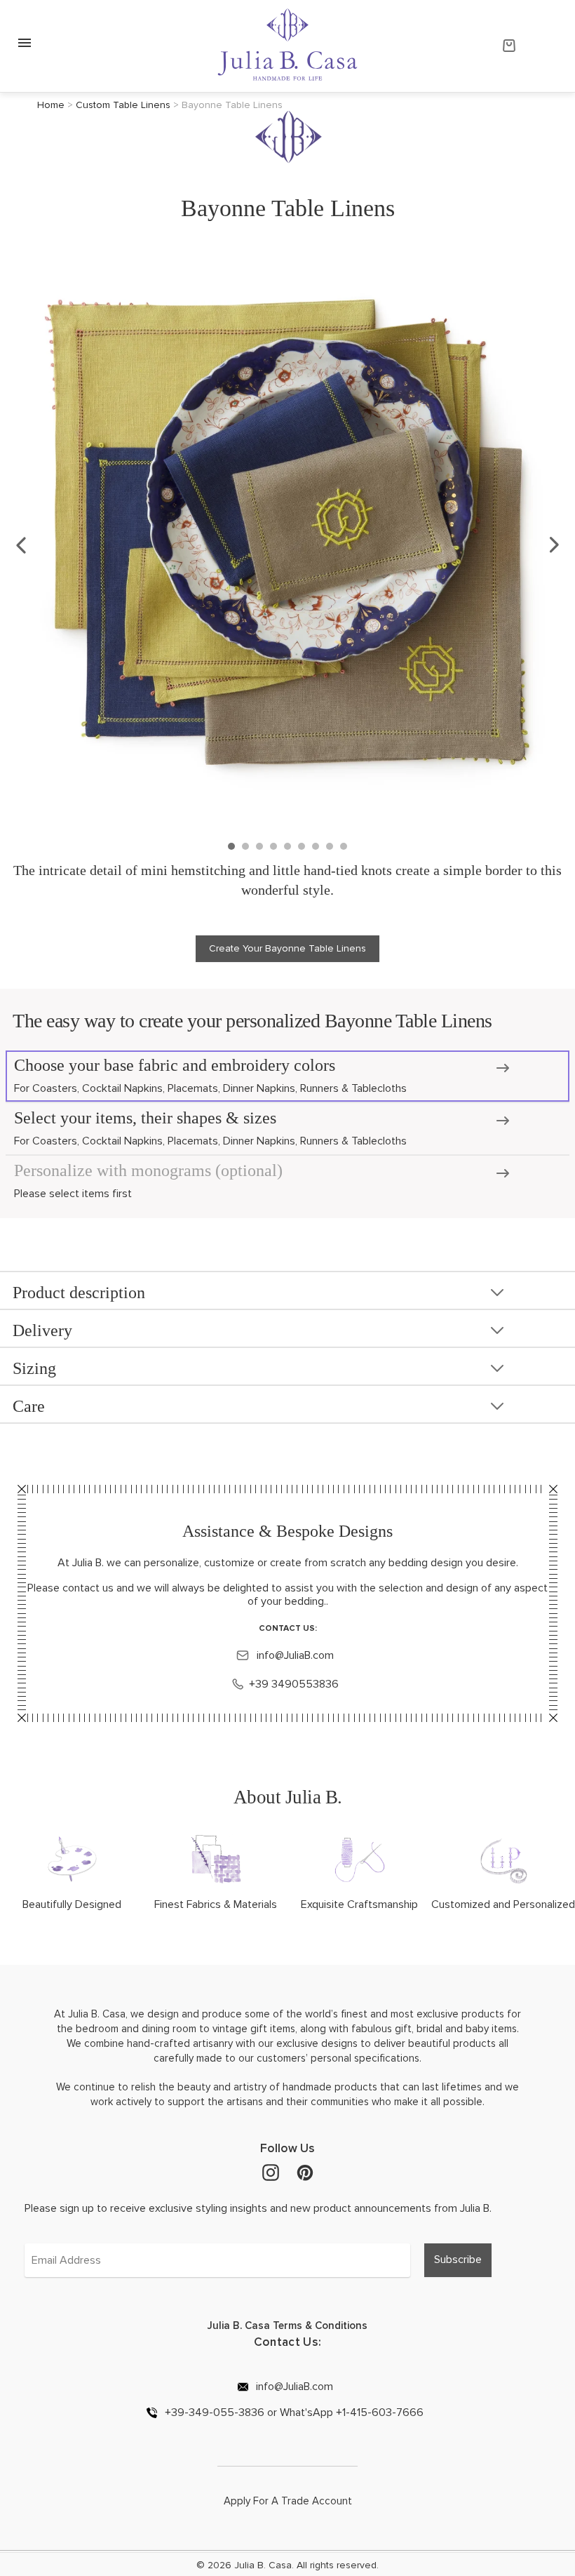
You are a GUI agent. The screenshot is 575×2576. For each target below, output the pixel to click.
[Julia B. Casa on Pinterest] (305, 2172)
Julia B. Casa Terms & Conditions (287, 2325)
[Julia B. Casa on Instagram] (271, 2172)
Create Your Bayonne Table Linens (287, 948)
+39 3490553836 (294, 1684)
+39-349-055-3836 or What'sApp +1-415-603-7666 (293, 2412)
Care (29, 1406)
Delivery (42, 1330)
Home (51, 105)
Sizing (34, 1368)
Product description (79, 1293)
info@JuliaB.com (294, 1655)
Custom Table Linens (123, 105)
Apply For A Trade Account (288, 2501)
